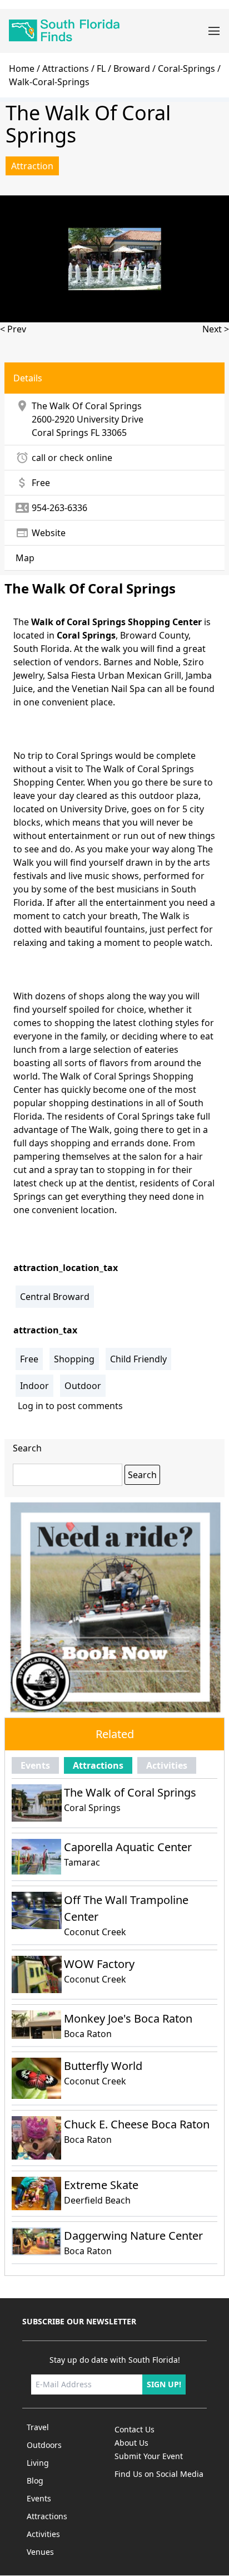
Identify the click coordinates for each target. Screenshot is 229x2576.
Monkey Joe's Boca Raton (128, 2018)
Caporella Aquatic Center (128, 1847)
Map (25, 558)
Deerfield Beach (97, 2200)
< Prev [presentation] (13, 329)
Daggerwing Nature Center (133, 2236)
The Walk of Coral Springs (130, 1792)
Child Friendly (138, 1359)
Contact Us (135, 2429)
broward (132, 68)
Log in (31, 1406)
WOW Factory (99, 1964)
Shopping (74, 1359)
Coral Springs (60, 433)
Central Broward (55, 1297)
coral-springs (186, 68)
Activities (167, 1765)
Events (35, 1765)
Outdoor (83, 1386)
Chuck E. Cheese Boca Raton (137, 2124)
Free (29, 1359)
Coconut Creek (95, 1932)
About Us (131, 2443)
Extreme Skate (101, 2185)
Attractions (66, 68)
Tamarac (82, 1862)
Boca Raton (88, 2034)
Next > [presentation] (216, 329)
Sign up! (164, 2384)
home (22, 68)
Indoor (34, 1386)
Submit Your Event (149, 2456)
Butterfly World (103, 2066)
